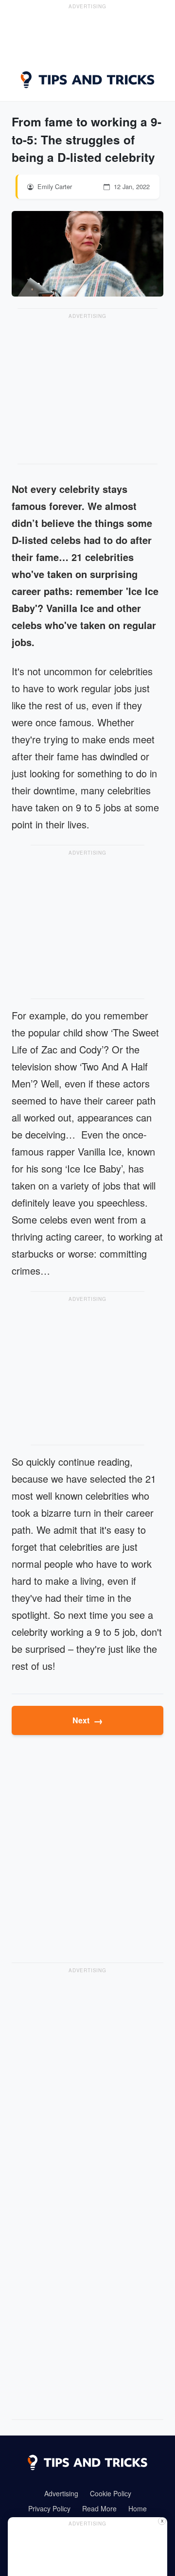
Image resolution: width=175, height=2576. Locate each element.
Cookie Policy (111, 2493)
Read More (99, 2508)
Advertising (61, 2493)
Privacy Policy (49, 2508)
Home (138, 2508)
